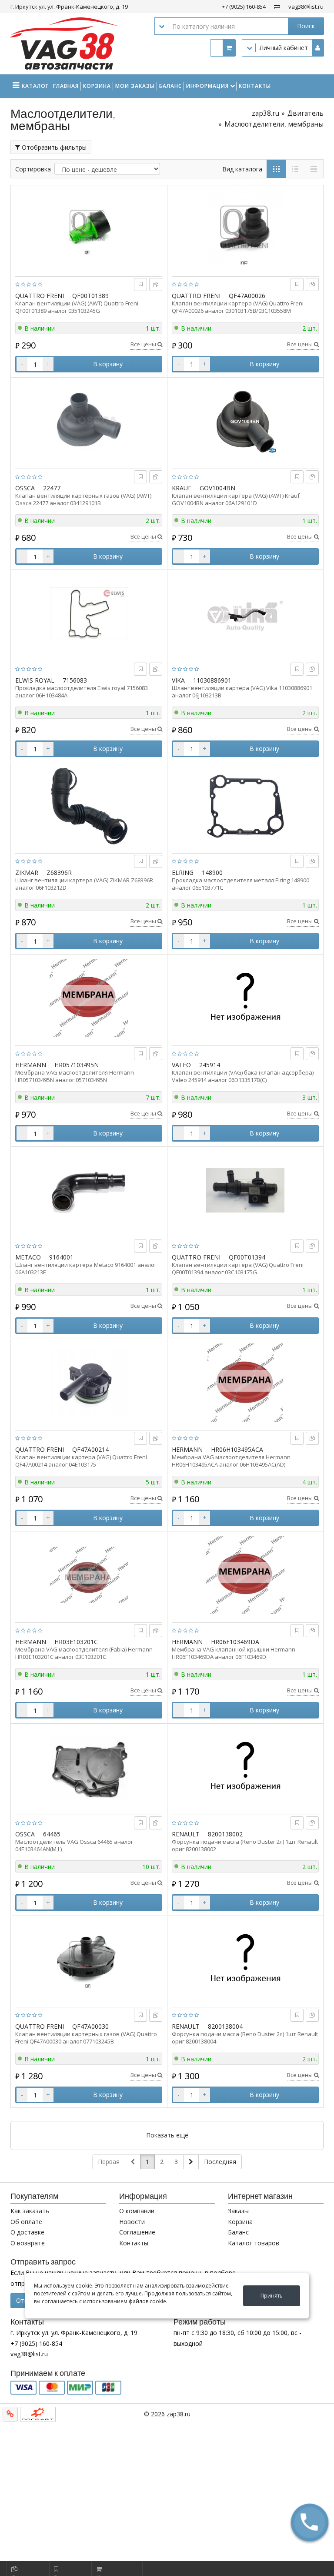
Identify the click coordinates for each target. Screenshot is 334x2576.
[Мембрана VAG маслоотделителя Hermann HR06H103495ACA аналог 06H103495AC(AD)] (245, 1383)
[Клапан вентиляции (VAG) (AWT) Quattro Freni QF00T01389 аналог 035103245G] (89, 229)
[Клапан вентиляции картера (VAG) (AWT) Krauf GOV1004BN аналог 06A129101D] (245, 421)
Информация (207, 86)
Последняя (220, 2162)
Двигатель (306, 113)
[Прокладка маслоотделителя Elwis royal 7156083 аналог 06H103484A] (89, 613)
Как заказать (30, 2211)
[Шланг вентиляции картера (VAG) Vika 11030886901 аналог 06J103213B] (245, 613)
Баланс (170, 86)
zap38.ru (266, 113)
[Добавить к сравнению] (156, 284)
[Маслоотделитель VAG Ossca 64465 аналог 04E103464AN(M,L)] (89, 1767)
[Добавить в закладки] (141, 284)
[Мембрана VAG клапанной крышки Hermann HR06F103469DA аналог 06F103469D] (245, 1575)
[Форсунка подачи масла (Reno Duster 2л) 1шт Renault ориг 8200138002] (245, 1767)
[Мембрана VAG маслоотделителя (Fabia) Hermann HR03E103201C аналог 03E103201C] (89, 1575)
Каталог (35, 86)
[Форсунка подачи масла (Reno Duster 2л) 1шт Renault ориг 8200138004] (245, 1960)
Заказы (238, 2211)
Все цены (144, 344)
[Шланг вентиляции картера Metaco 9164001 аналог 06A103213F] (89, 1190)
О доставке (27, 2232)
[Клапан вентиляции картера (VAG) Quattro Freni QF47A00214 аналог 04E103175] (89, 1383)
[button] (310, 2522)
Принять (272, 2296)
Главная (66, 86)
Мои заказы (135, 86)
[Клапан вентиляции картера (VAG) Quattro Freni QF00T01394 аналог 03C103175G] (245, 1190)
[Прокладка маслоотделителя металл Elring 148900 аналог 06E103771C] (245, 806)
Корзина (97, 86)
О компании (137, 2211)
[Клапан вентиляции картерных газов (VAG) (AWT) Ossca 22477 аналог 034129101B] (89, 421)
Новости (132, 2222)
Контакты (255, 86)
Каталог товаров (254, 2243)
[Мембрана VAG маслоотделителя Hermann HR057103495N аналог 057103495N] (89, 998)
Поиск (306, 26)
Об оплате (26, 2222)
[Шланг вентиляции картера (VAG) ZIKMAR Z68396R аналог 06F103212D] (89, 806)
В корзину (108, 364)
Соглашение (137, 2232)
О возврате (28, 2243)
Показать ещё (167, 2135)
